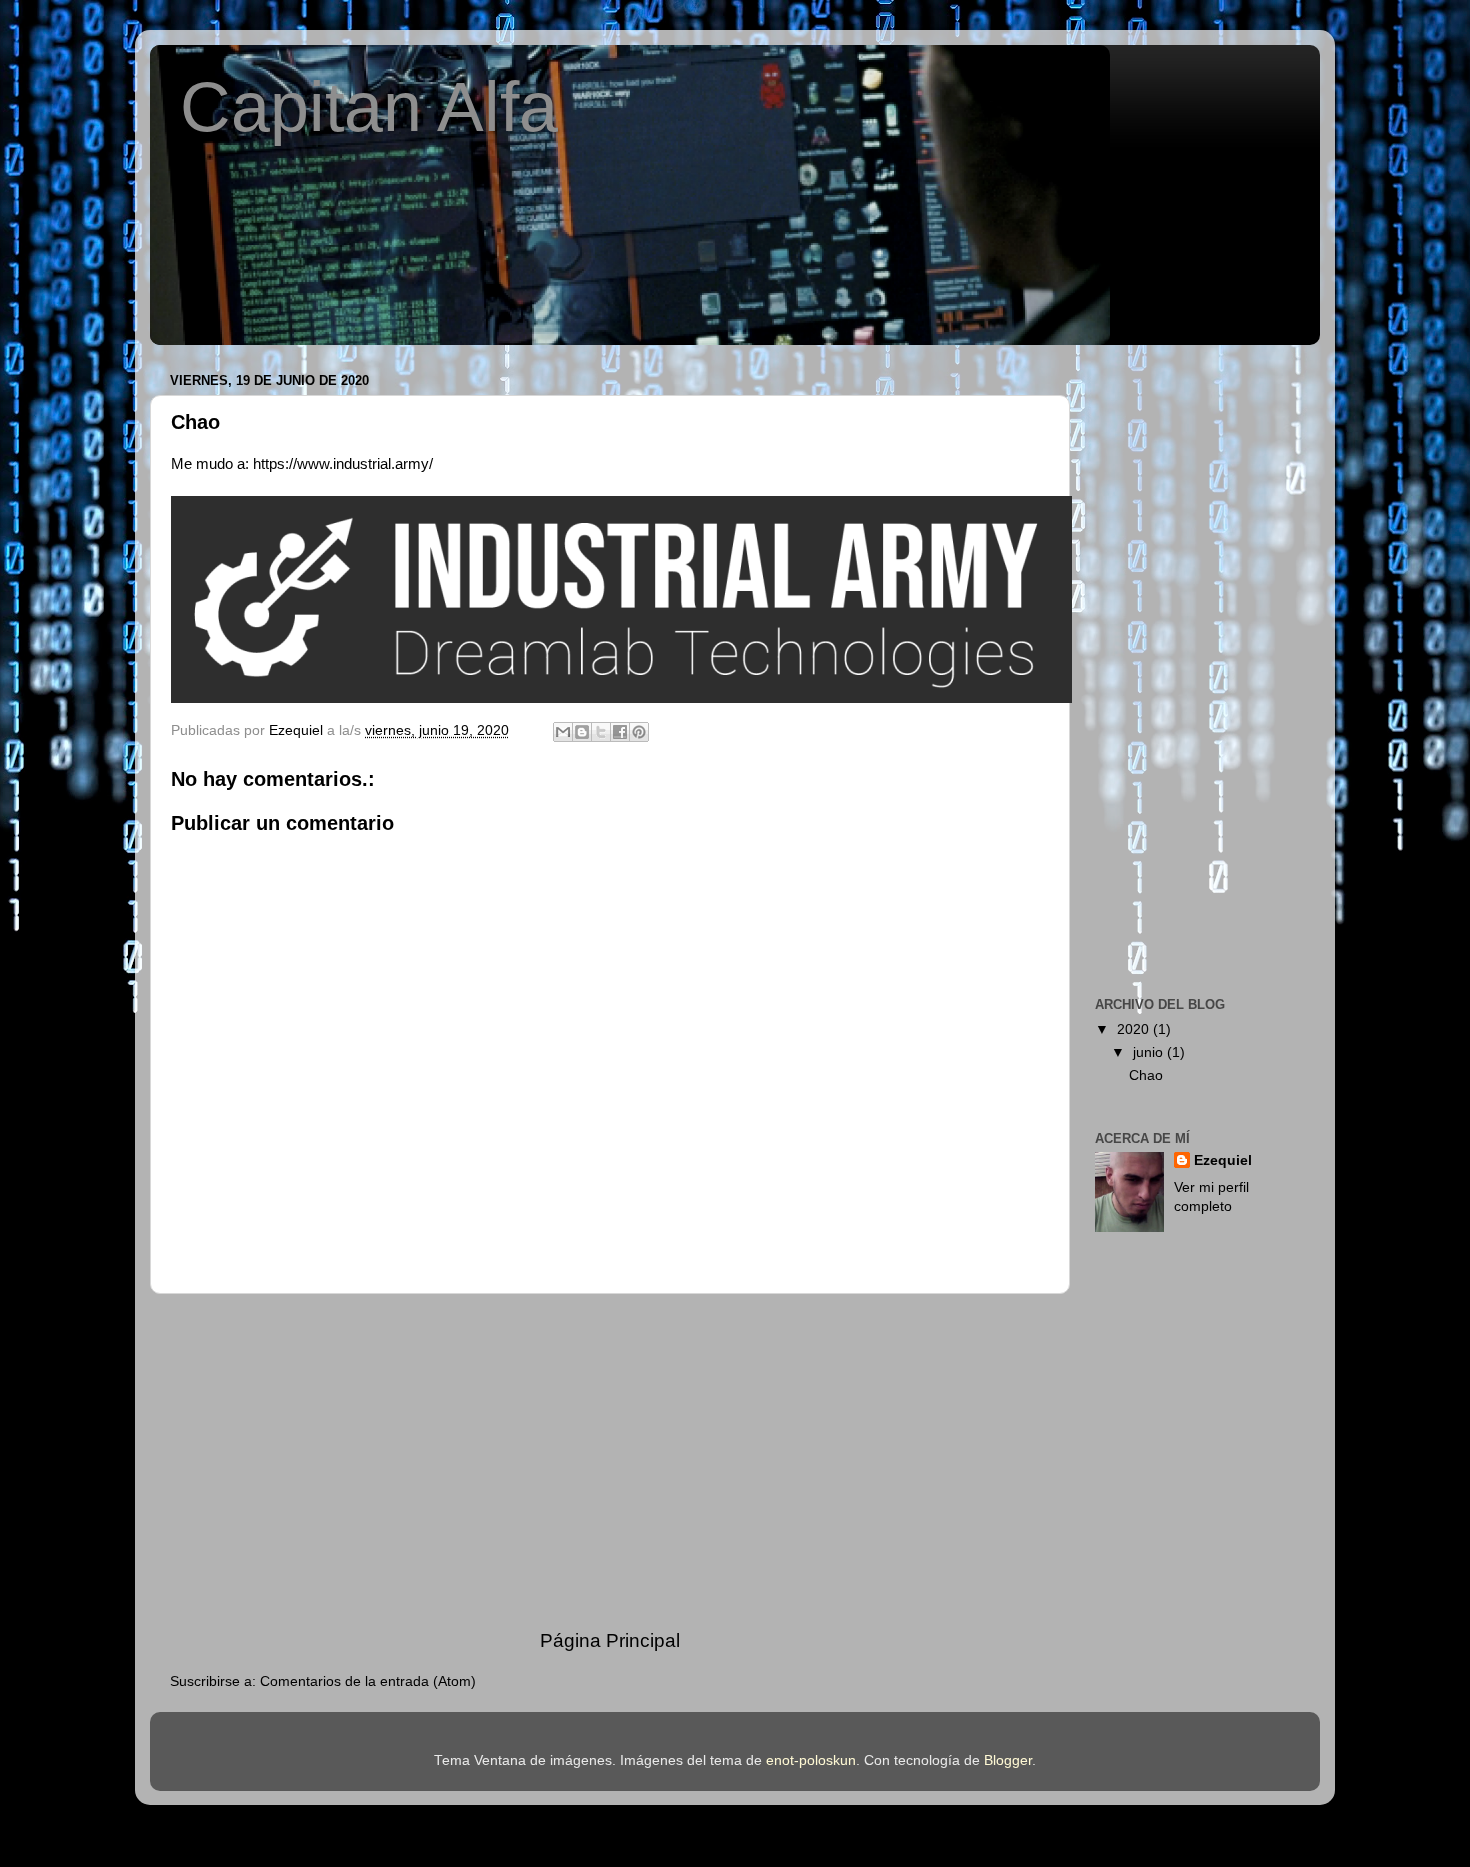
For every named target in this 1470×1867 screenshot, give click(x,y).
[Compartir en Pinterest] (639, 732)
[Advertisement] (610, 1461)
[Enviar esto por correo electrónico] (563, 732)
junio (1150, 1052)
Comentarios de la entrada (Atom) (368, 1681)
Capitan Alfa (369, 107)
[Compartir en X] (601, 732)
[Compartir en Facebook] (620, 732)
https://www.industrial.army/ (343, 464)
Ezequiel (1223, 1160)
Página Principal (610, 1640)
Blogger (1008, 1760)
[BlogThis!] (582, 732)
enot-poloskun (811, 1760)
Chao (1146, 1075)
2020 (1135, 1029)
